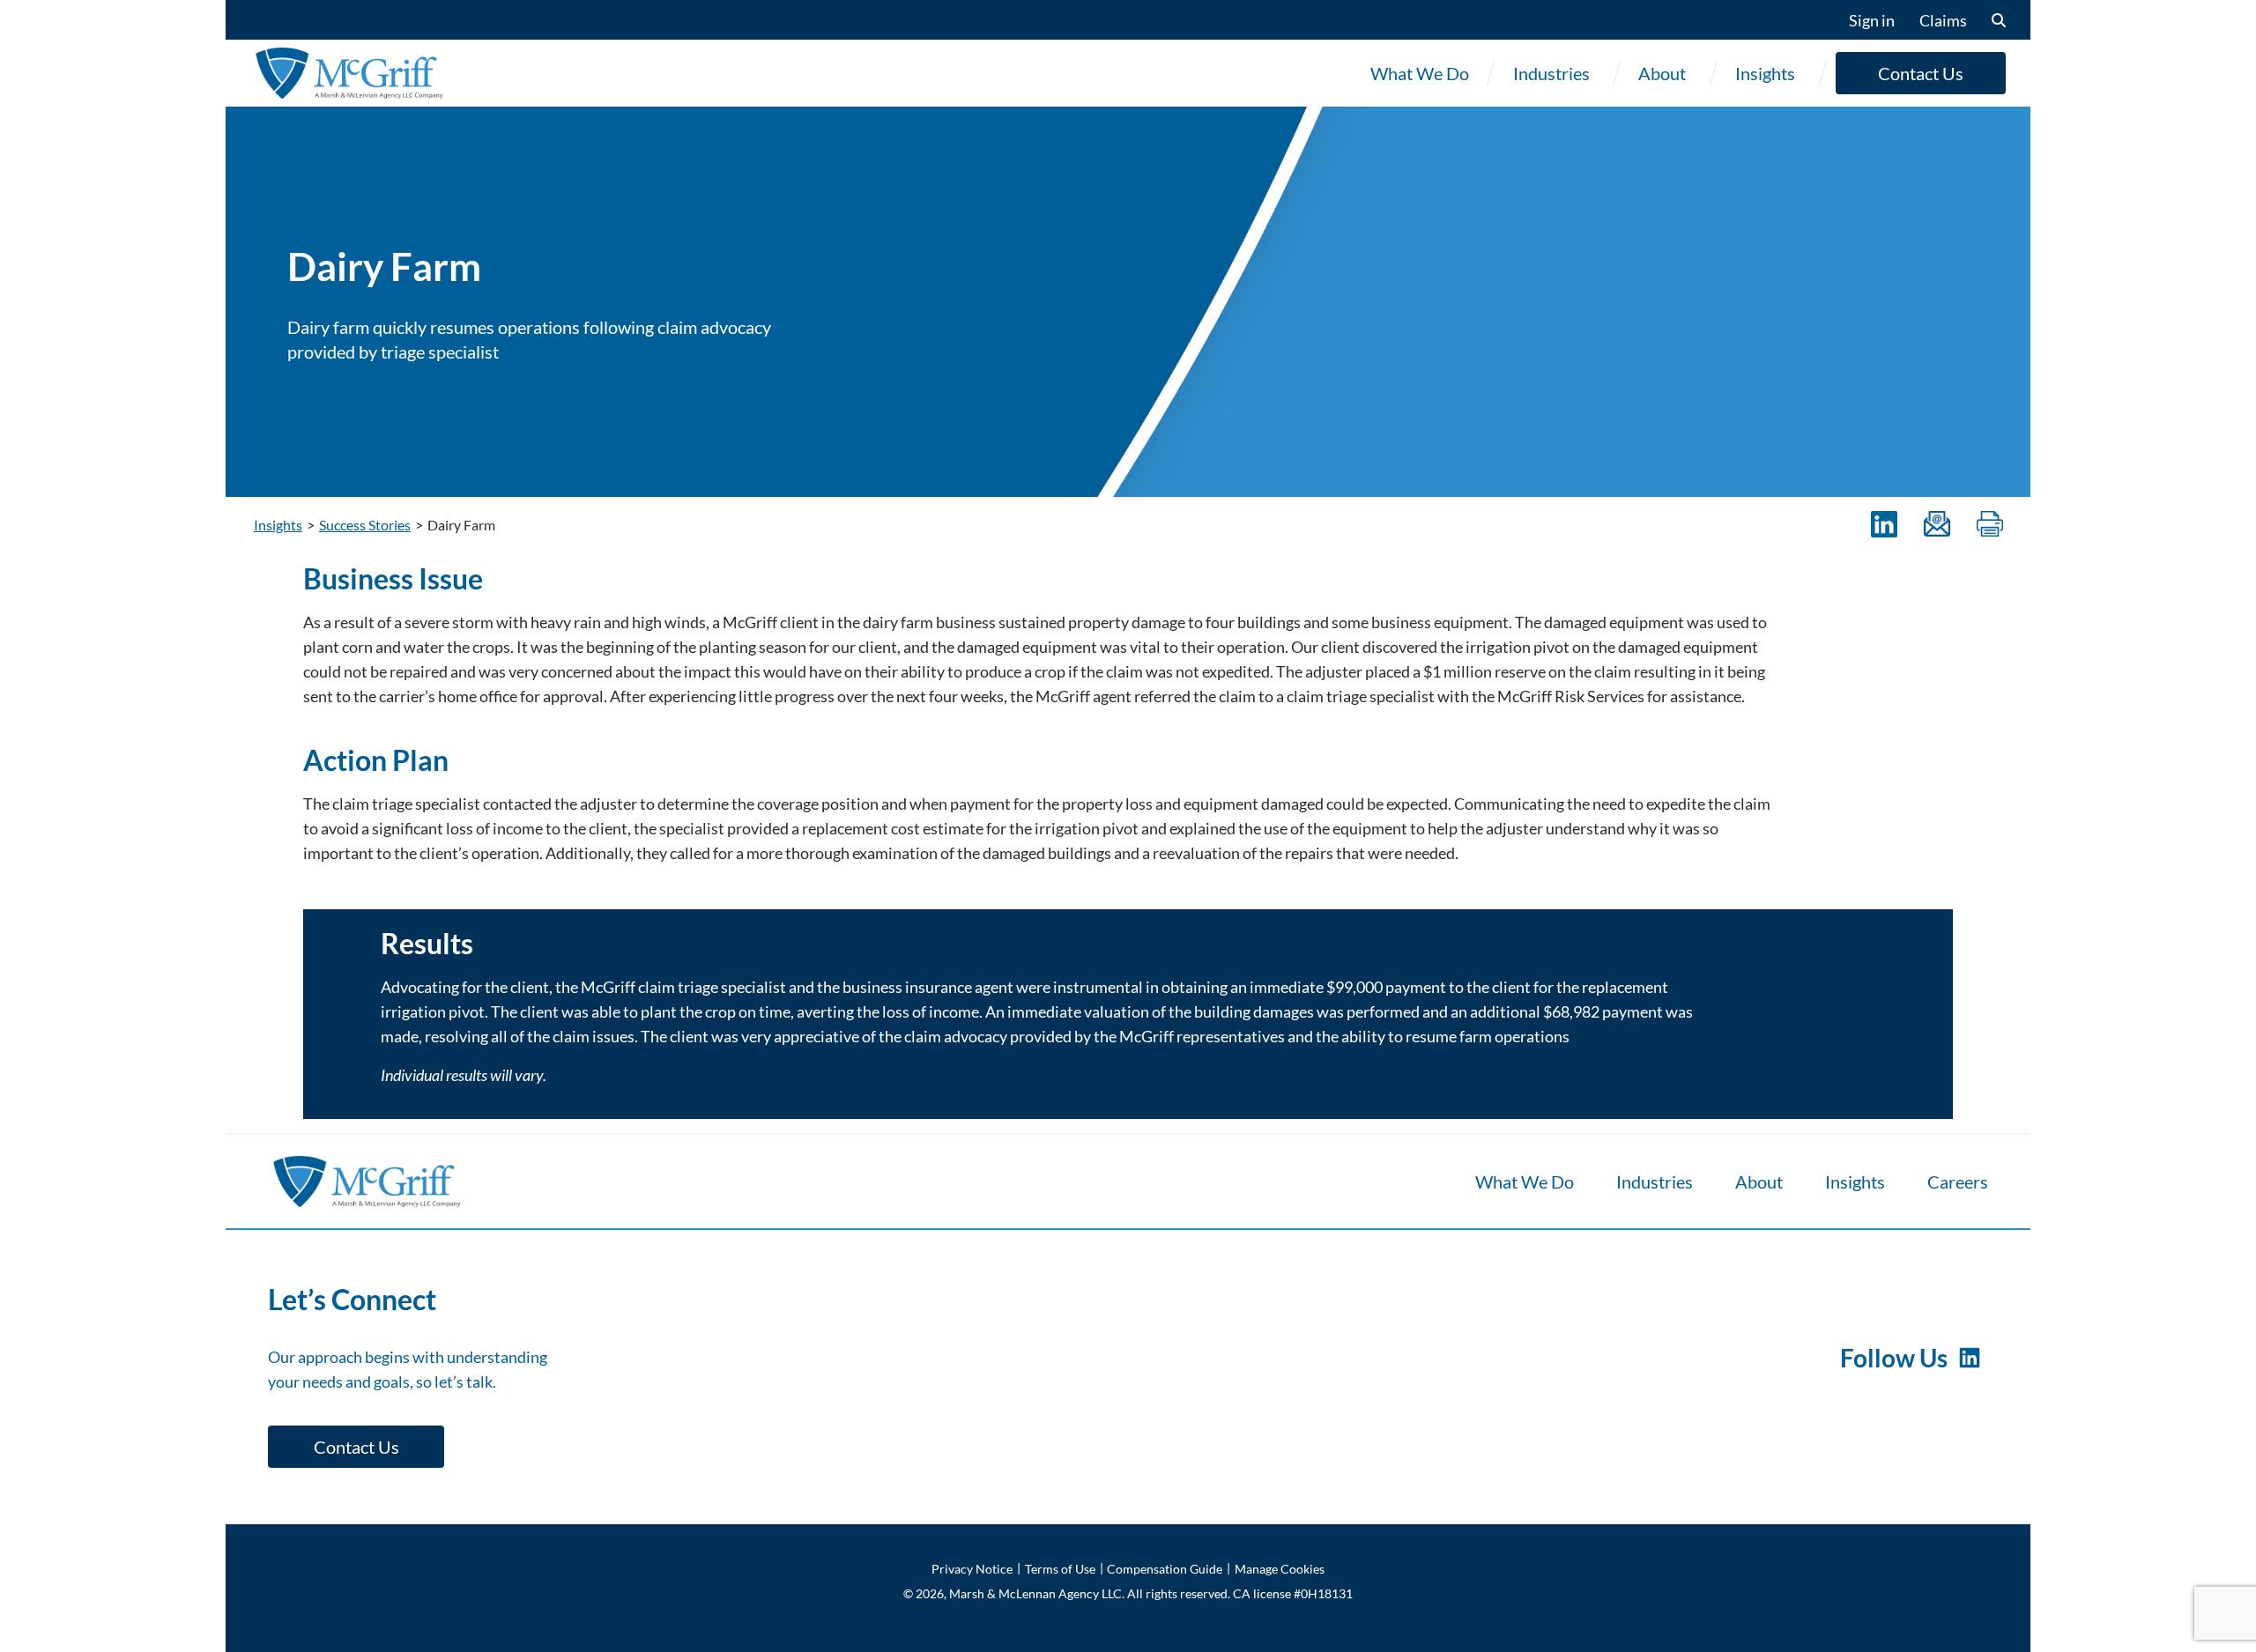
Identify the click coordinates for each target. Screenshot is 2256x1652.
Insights (1765, 73)
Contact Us (1921, 73)
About (1662, 73)
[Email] (1937, 525)
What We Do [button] (1420, 73)
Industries (1551, 73)
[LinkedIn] (1884, 525)
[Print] (1990, 525)
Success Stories (365, 525)
